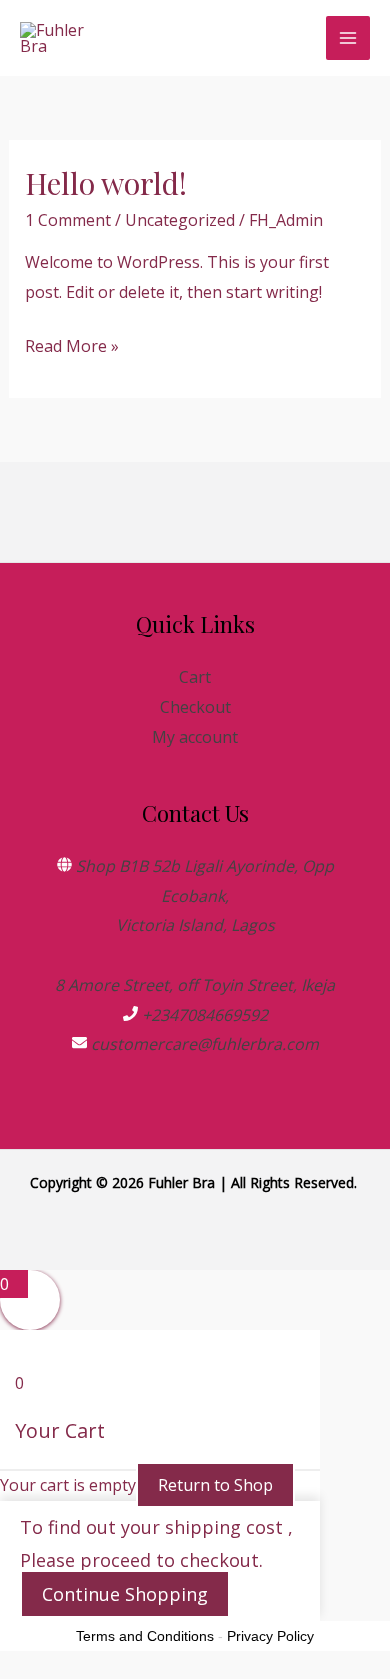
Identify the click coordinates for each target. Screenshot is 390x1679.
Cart (195, 677)
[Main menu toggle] (348, 38)
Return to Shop (215, 1485)
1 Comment (68, 220)
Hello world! (106, 183)
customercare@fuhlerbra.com (205, 1044)
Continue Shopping (125, 1594)
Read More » (72, 348)
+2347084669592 (205, 1015)
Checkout (195, 707)
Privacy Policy (270, 1636)
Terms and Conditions (145, 1636)
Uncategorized (180, 220)
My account (195, 737)
